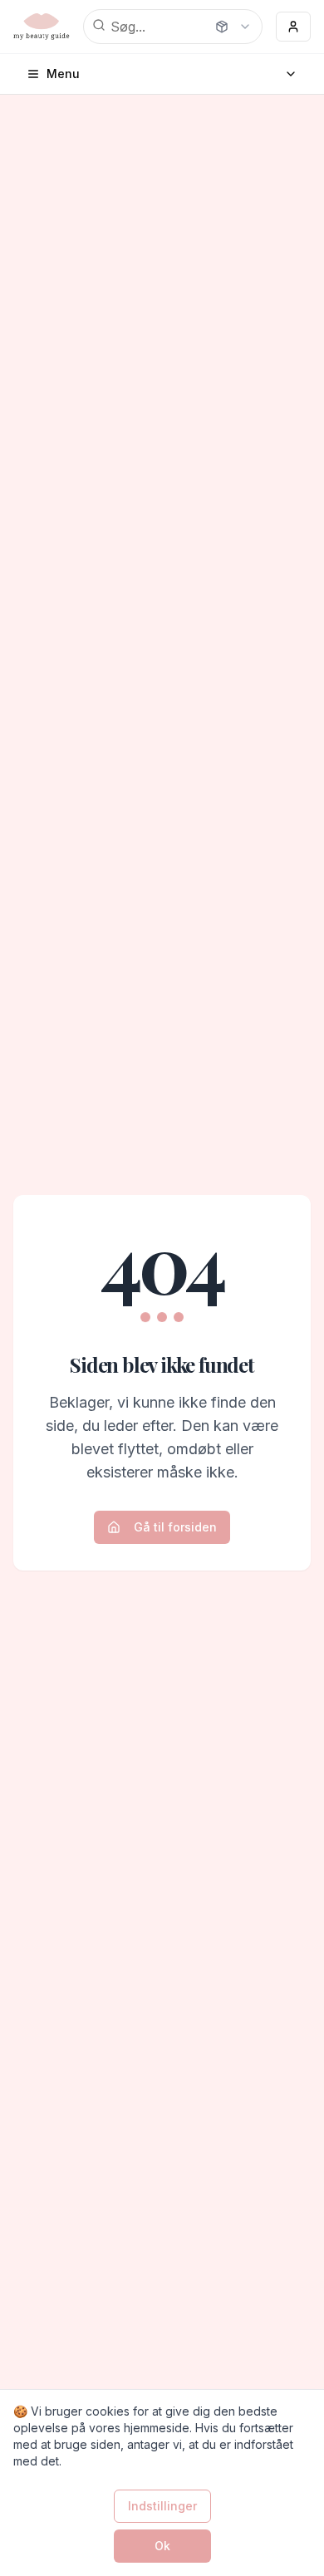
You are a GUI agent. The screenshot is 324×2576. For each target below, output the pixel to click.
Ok (162, 2546)
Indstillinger (162, 2506)
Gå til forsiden (175, 1527)
